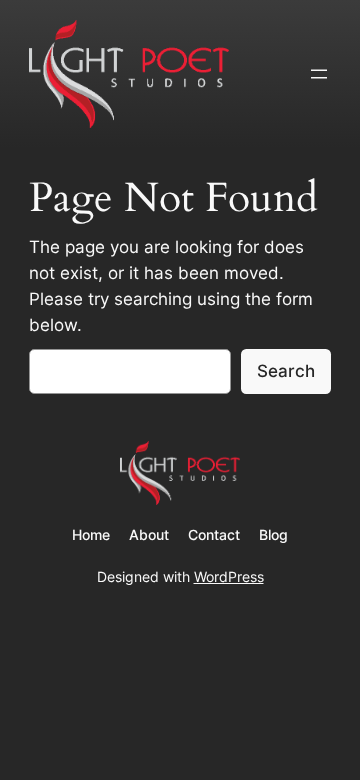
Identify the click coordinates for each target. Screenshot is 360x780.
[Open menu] (319, 74)
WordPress (229, 576)
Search (286, 371)
